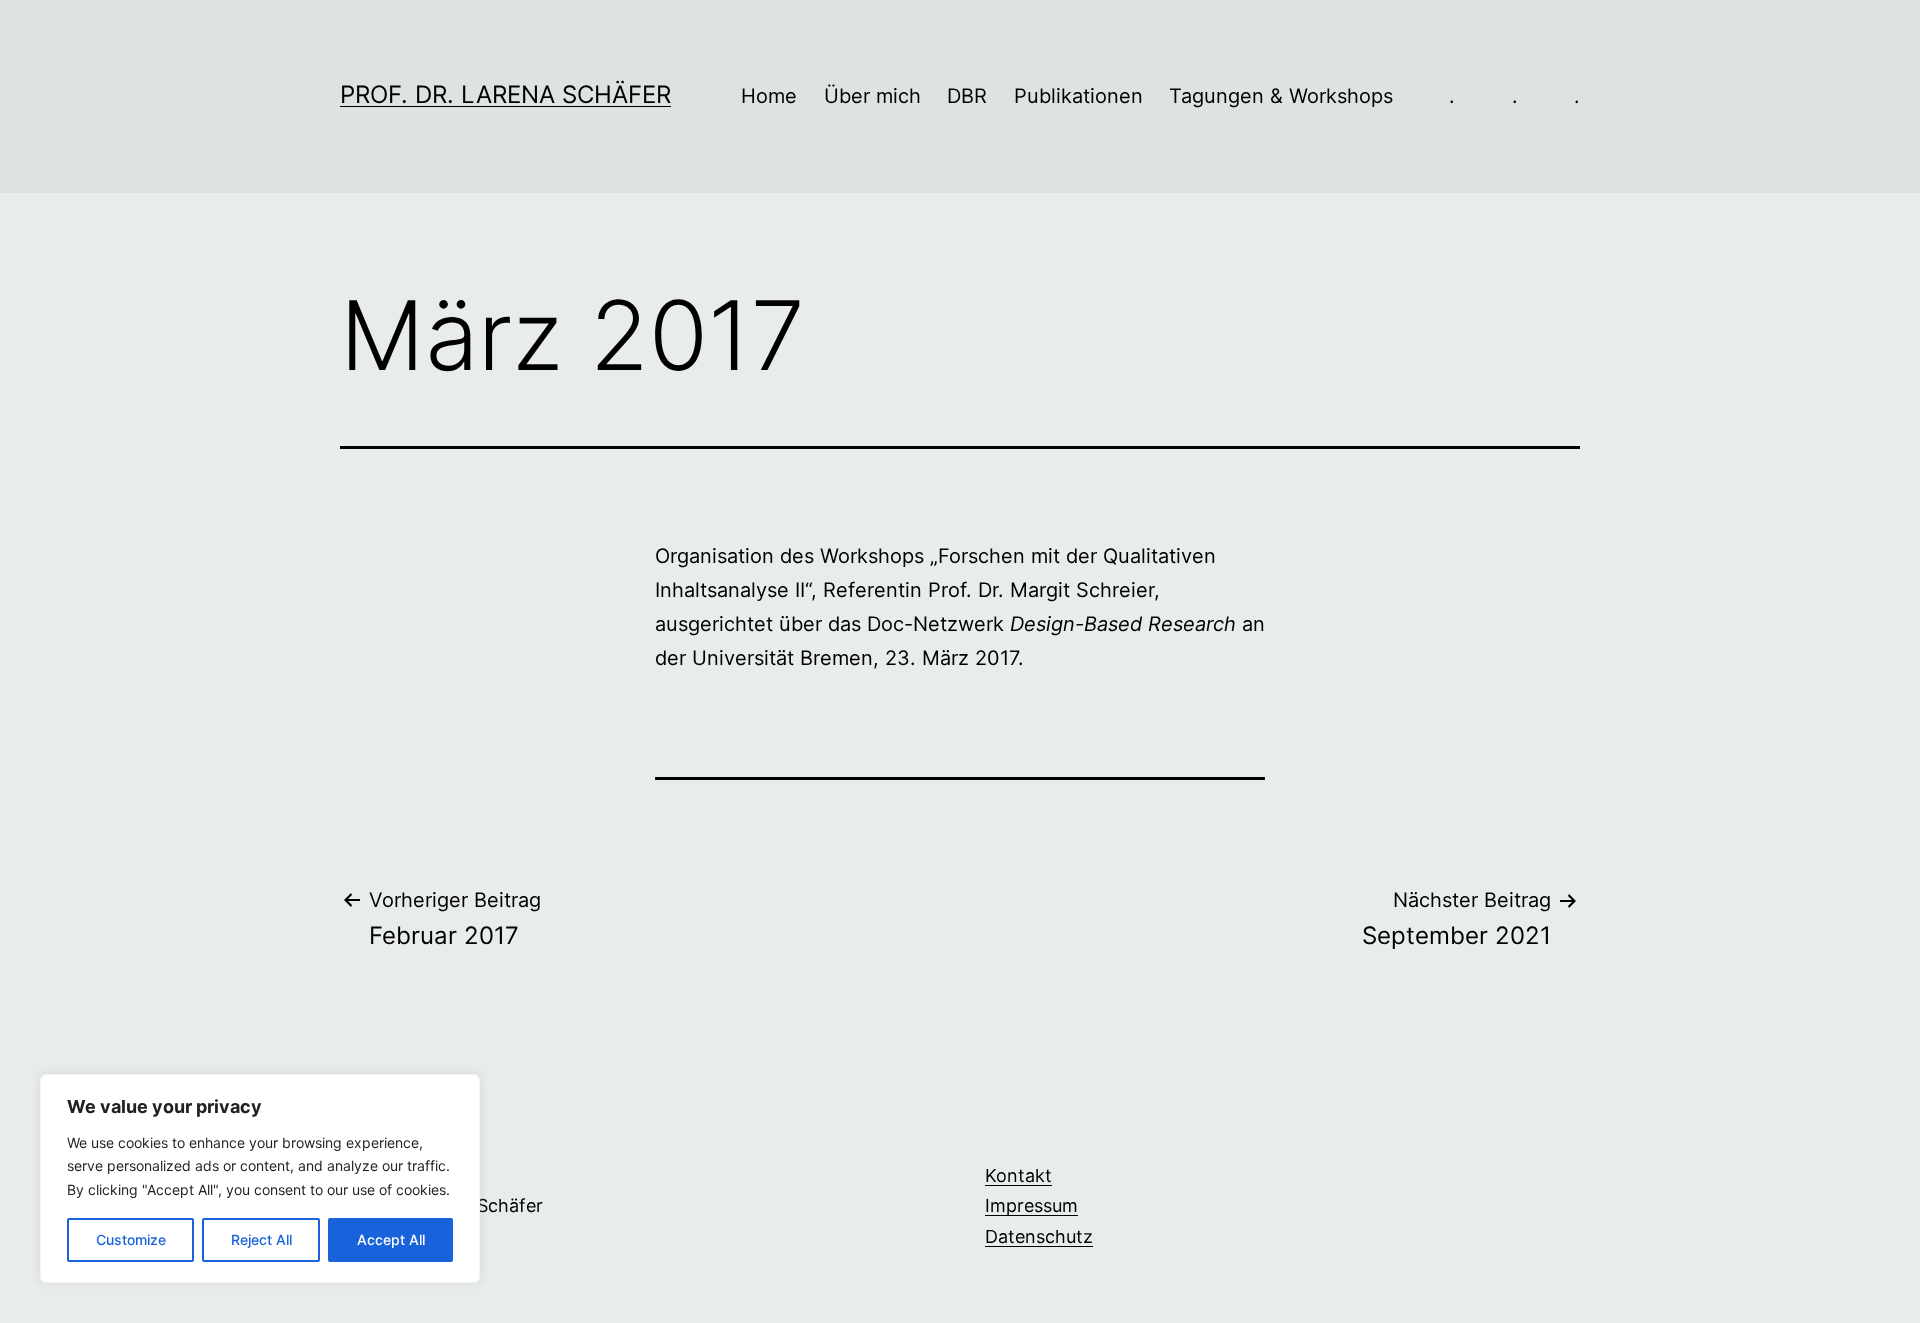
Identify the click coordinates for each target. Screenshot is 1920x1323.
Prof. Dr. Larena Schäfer (505, 94)
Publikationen (1078, 96)
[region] (260, 1178)
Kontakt (1018, 1175)
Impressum (1031, 1205)
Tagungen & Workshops (1281, 96)
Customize (131, 1239)
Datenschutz (1039, 1236)
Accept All (391, 1239)
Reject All (261, 1239)
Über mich (872, 96)
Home (769, 96)
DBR (967, 96)
